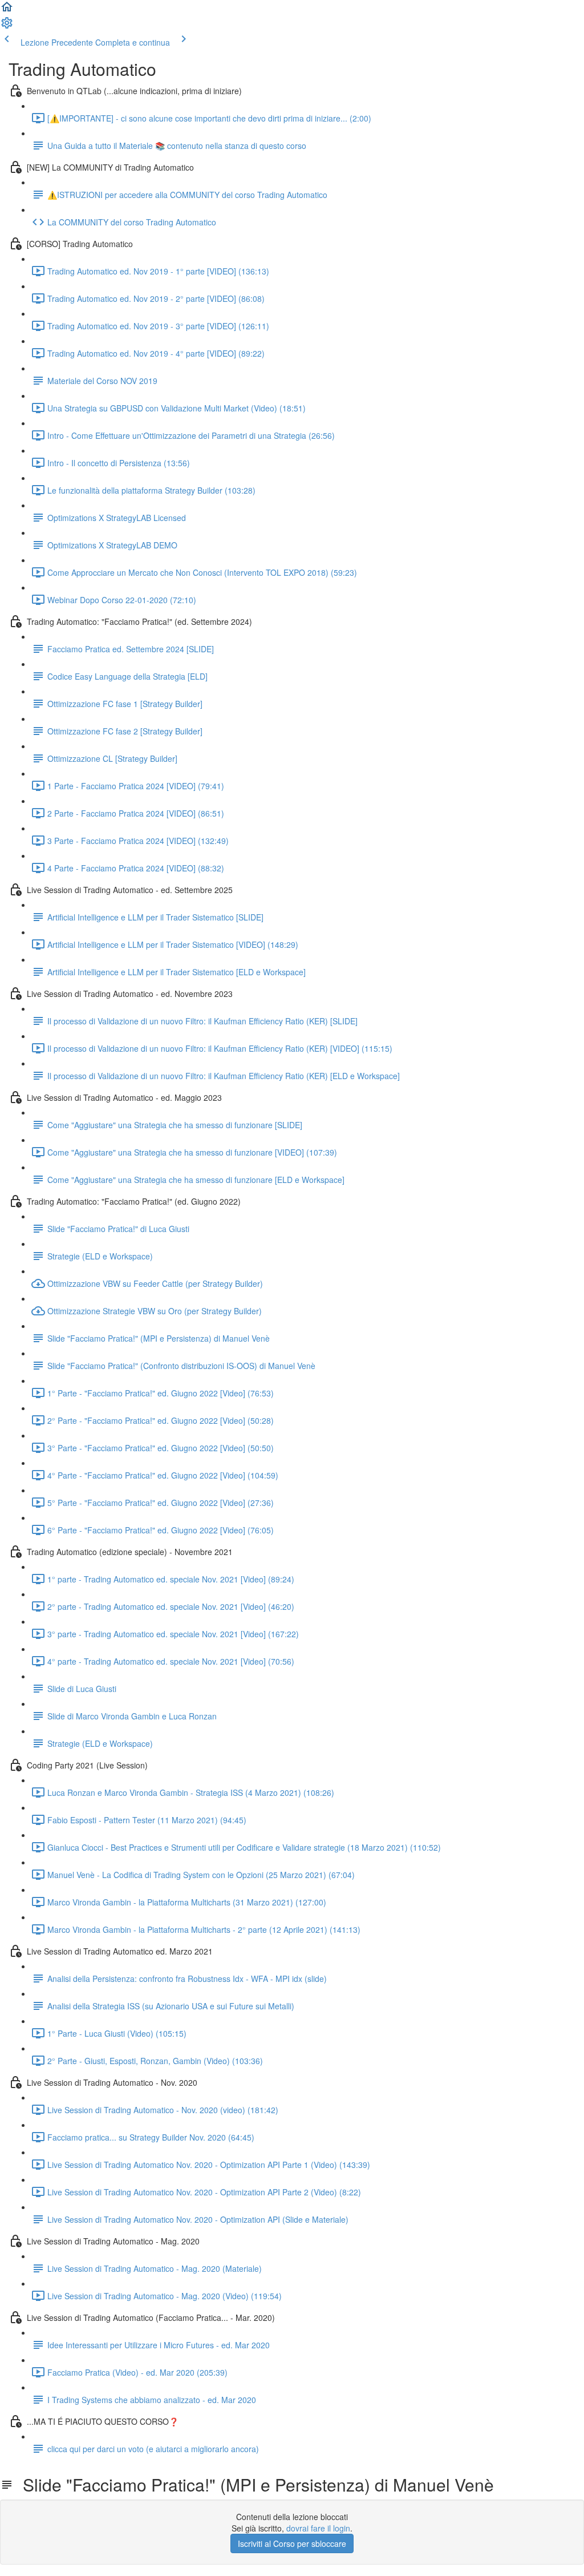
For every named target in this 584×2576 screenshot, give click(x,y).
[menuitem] (7, 26)
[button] (7, 10)
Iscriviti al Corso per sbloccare (292, 2543)
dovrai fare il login (318, 2528)
